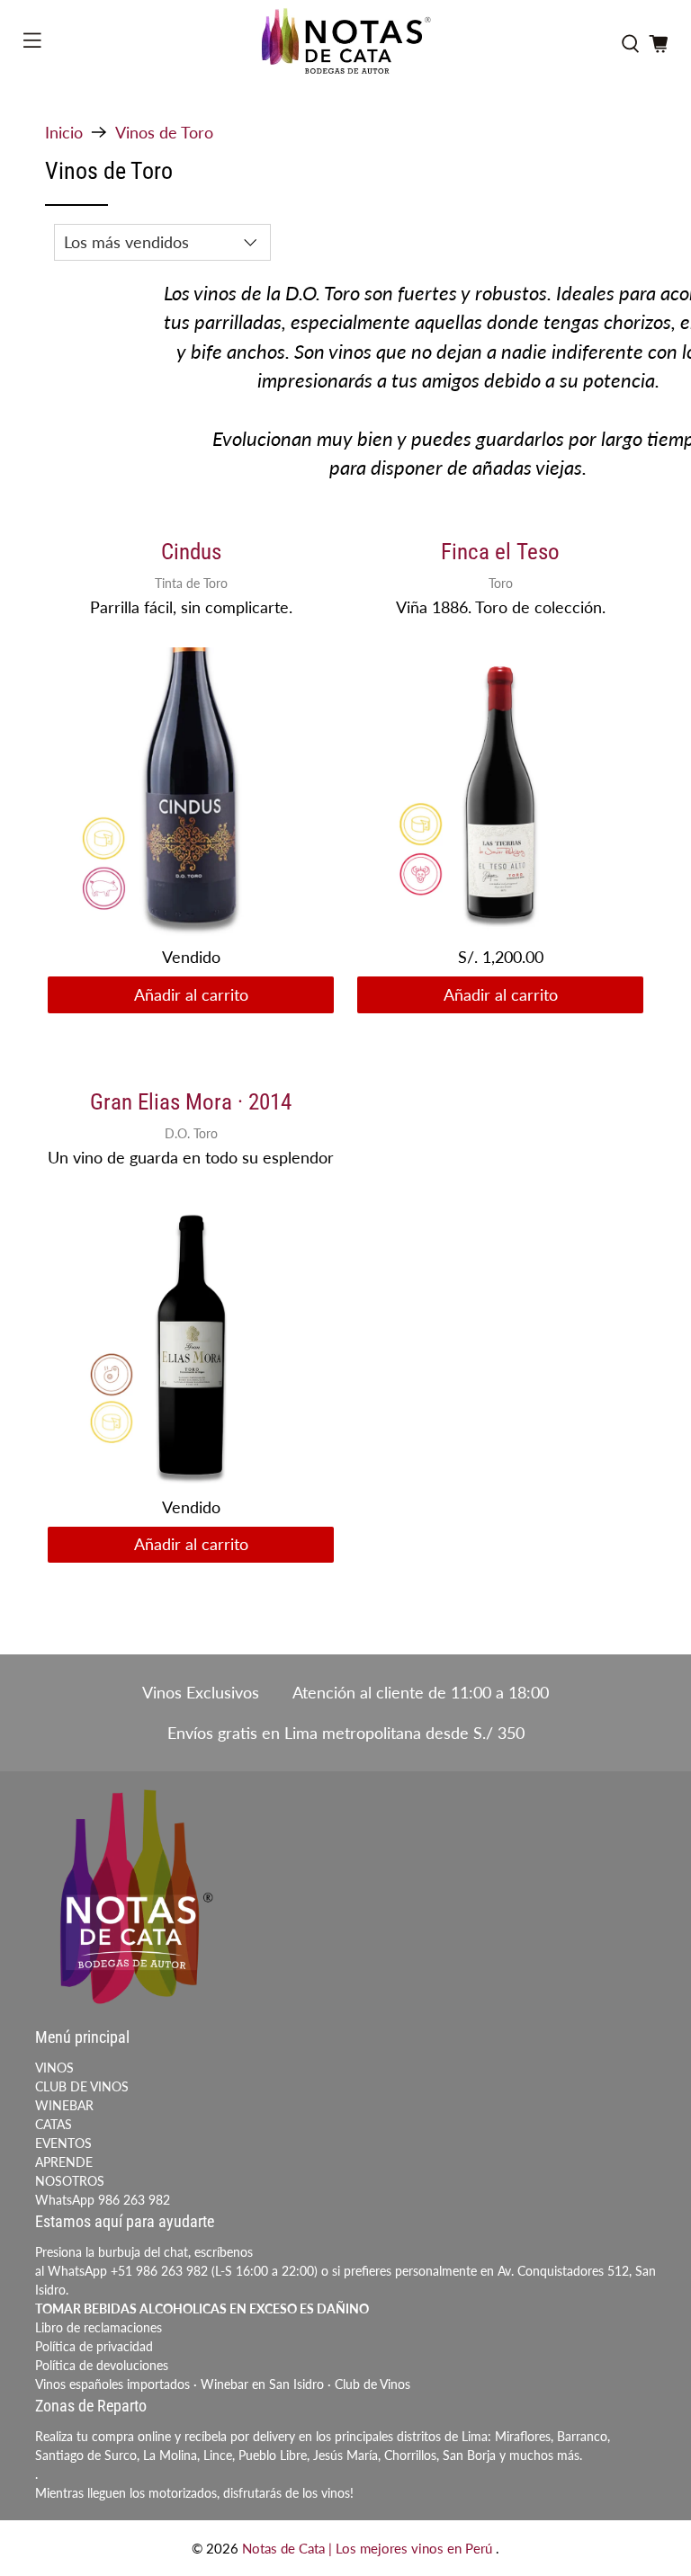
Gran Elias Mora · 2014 (191, 1102)
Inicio (64, 132)
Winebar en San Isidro (262, 2384)
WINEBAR (64, 2105)
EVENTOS (63, 2143)
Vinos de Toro (164, 132)
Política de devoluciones (102, 2365)
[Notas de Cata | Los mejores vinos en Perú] (345, 44)
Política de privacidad (94, 2346)
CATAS (54, 2124)
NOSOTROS (70, 2181)
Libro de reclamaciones (99, 2327)
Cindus (191, 552)
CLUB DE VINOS (82, 2086)
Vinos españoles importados (112, 2384)
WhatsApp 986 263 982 (103, 2200)
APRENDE (64, 2162)
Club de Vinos (372, 2384)
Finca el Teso (500, 552)
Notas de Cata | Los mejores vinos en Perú (369, 2548)
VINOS (54, 2068)
